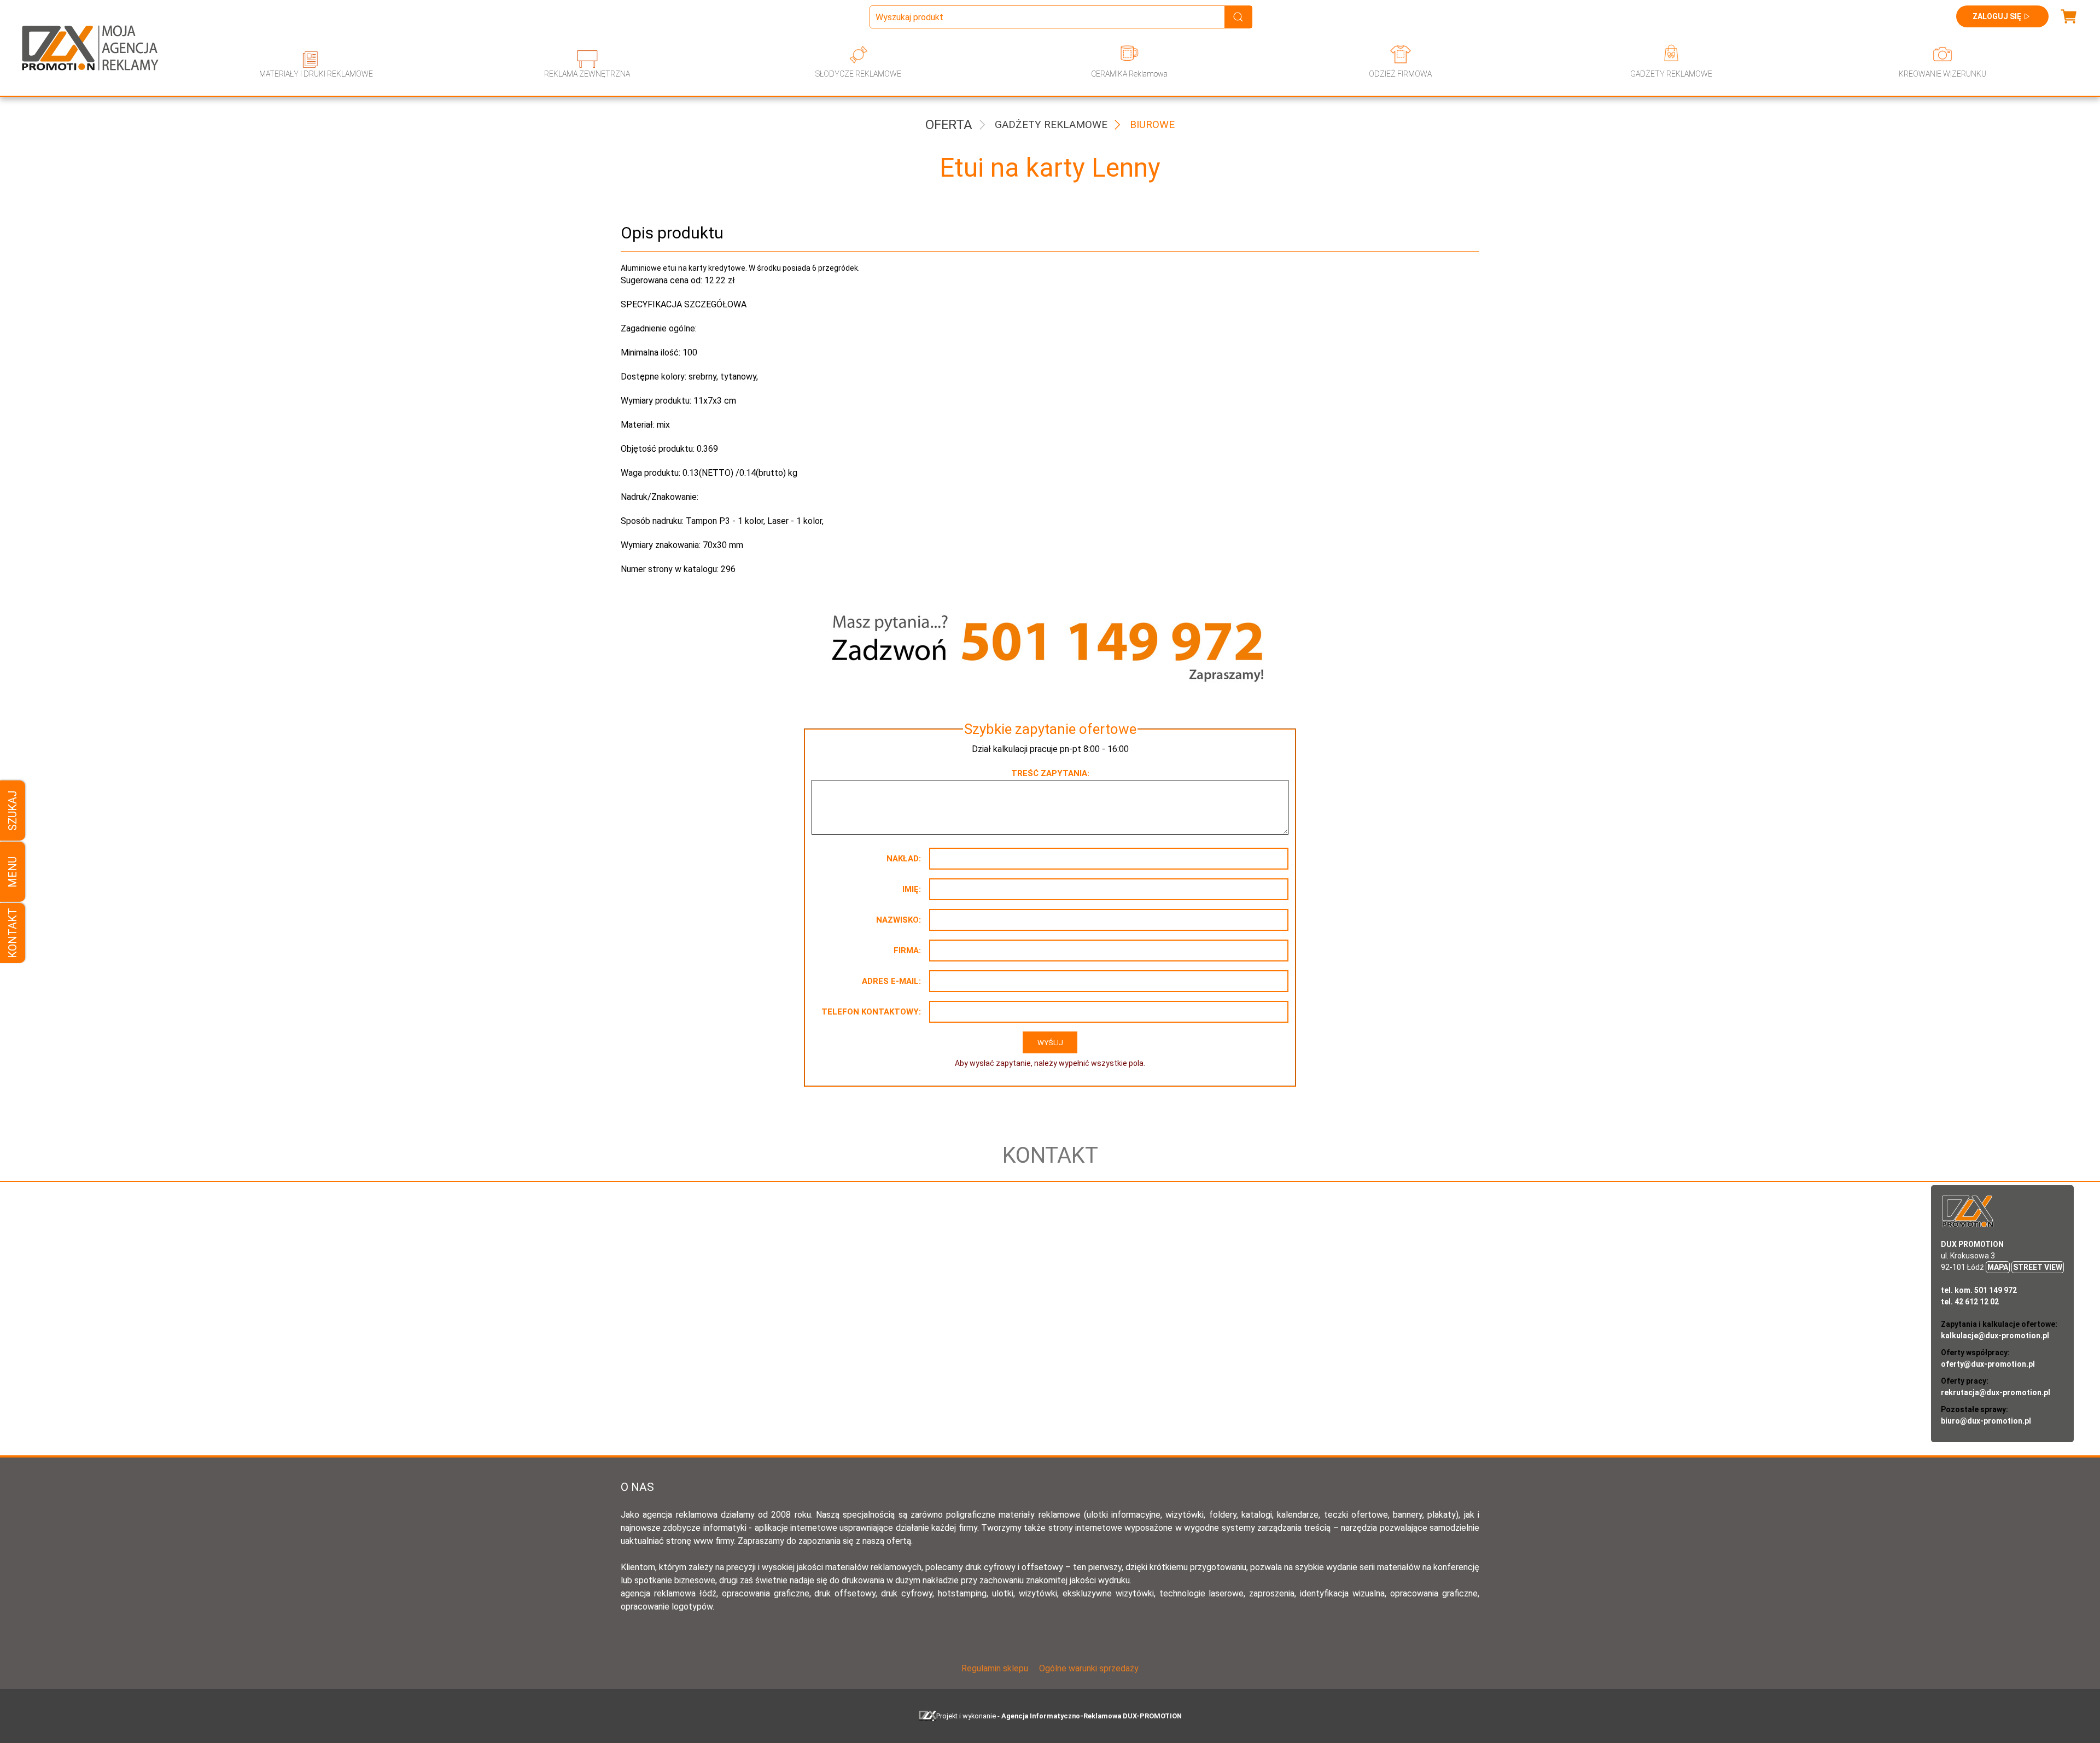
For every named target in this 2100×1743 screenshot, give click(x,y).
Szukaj (13, 811)
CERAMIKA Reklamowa (1129, 74)
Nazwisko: (899, 920)
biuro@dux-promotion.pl (1986, 1421)
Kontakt (13, 933)
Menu (13, 871)
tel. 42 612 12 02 (1970, 1302)
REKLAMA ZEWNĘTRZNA (587, 74)
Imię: (912, 889)
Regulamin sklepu (995, 1668)
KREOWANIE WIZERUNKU (1942, 74)
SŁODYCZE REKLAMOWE (858, 74)
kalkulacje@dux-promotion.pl (1995, 1336)
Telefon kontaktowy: (871, 1012)
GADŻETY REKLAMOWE (1671, 74)
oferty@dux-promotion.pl (1988, 1364)
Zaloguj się (1997, 16)
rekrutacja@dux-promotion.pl (1996, 1392)
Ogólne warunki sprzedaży (1089, 1668)
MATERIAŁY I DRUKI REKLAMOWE (316, 74)
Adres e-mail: (891, 981)
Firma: (907, 951)
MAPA (1998, 1267)
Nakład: (904, 859)
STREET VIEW (2038, 1267)
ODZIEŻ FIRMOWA (1400, 74)
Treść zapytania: (1050, 773)
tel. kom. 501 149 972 (1979, 1290)
